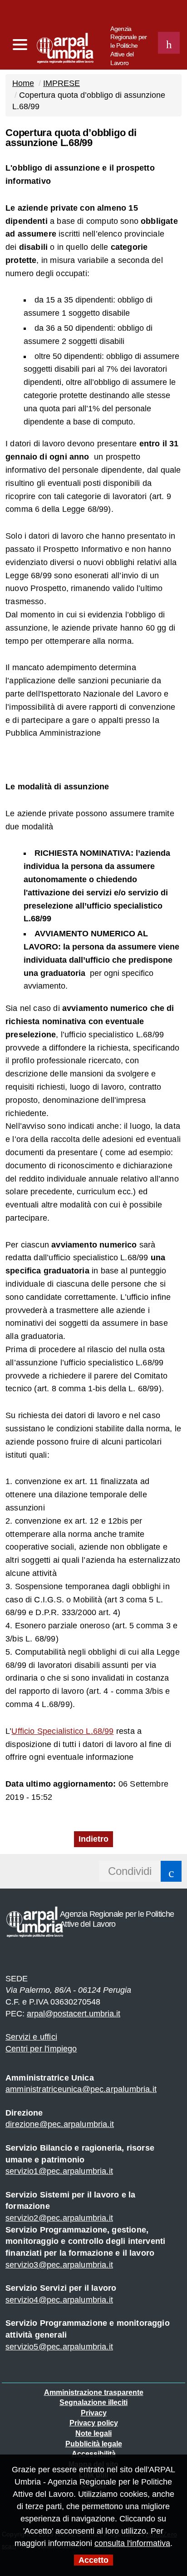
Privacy (94, 2413)
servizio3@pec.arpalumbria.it (59, 2265)
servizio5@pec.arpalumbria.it (59, 2347)
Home (23, 83)
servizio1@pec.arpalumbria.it (59, 2171)
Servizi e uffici (31, 2037)
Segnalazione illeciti (93, 2402)
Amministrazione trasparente (94, 2392)
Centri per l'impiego (41, 2049)
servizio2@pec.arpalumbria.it (59, 2218)
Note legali (93, 2433)
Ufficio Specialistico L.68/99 (62, 1731)
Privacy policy (94, 2423)
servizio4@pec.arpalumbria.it (59, 2300)
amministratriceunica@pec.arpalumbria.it (81, 2089)
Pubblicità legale (94, 2444)
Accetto (93, 2560)
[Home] (48, 46)
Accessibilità (94, 2454)
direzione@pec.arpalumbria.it (60, 2124)
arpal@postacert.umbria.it (74, 2014)
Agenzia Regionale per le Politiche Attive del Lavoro (128, 46)
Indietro (93, 1839)
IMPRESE (62, 83)
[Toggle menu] (20, 45)
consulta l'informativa (132, 2543)
